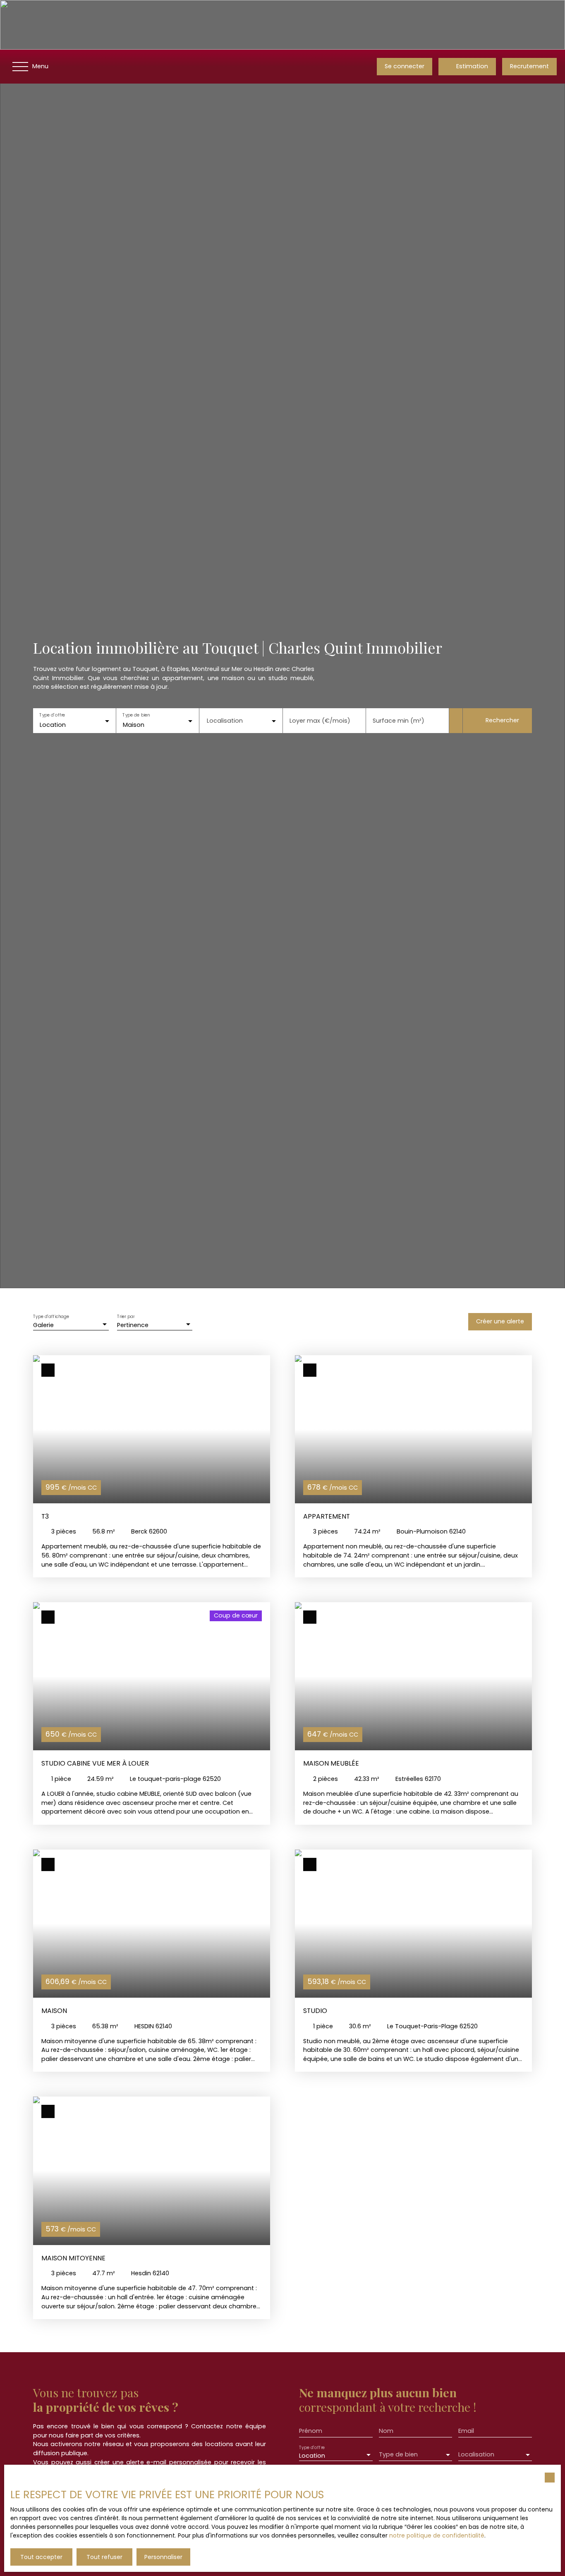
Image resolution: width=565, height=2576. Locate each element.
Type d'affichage (51, 1317)
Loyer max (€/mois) (320, 721)
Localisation (225, 721)
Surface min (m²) (399, 721)
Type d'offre (52, 715)
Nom (386, 2431)
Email (466, 2431)
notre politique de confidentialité (437, 2535)
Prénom (311, 2431)
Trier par (126, 1317)
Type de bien (136, 715)
